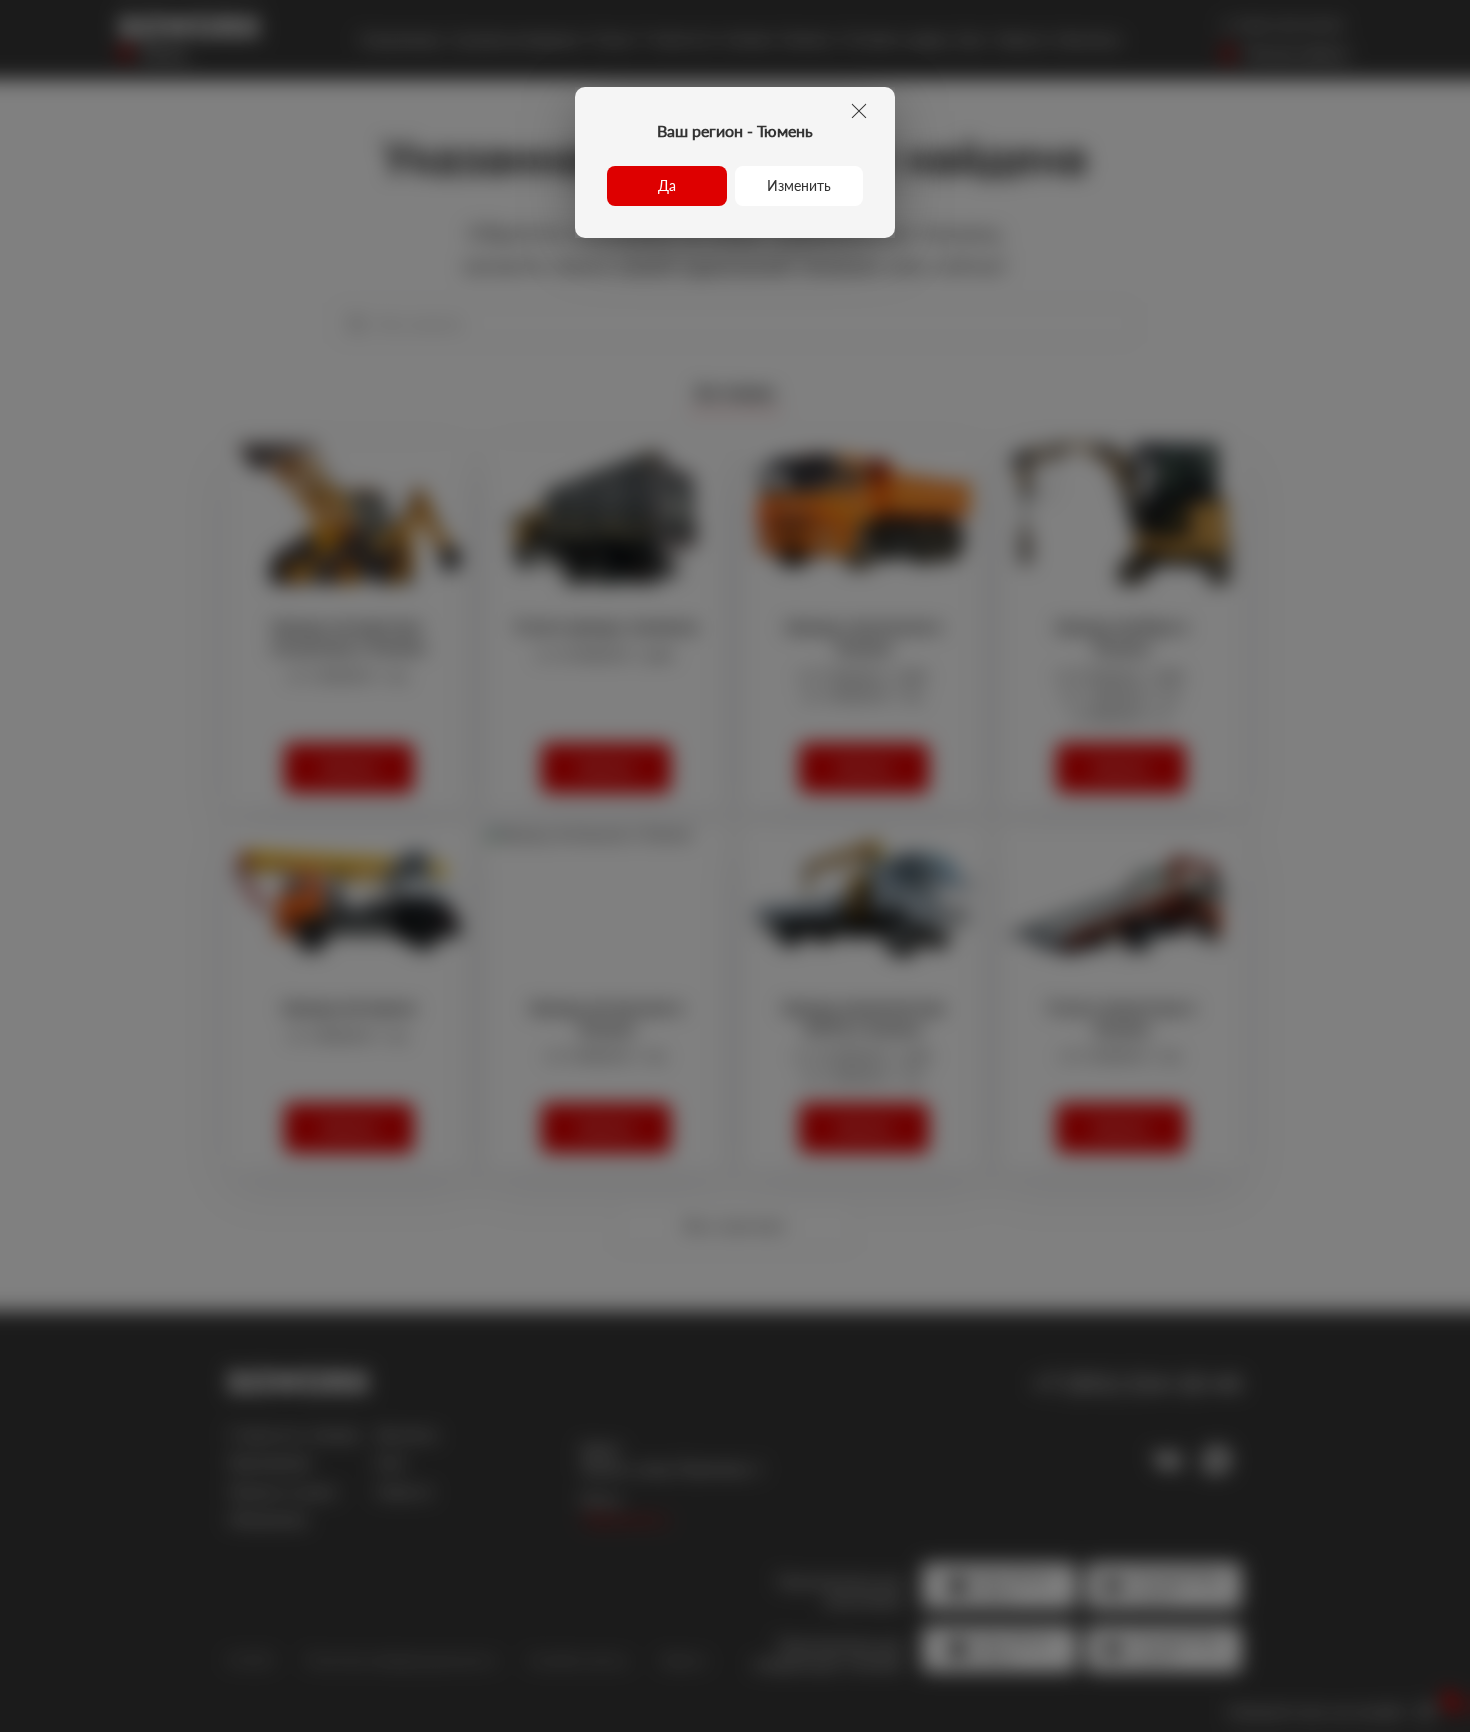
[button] (667, 186)
